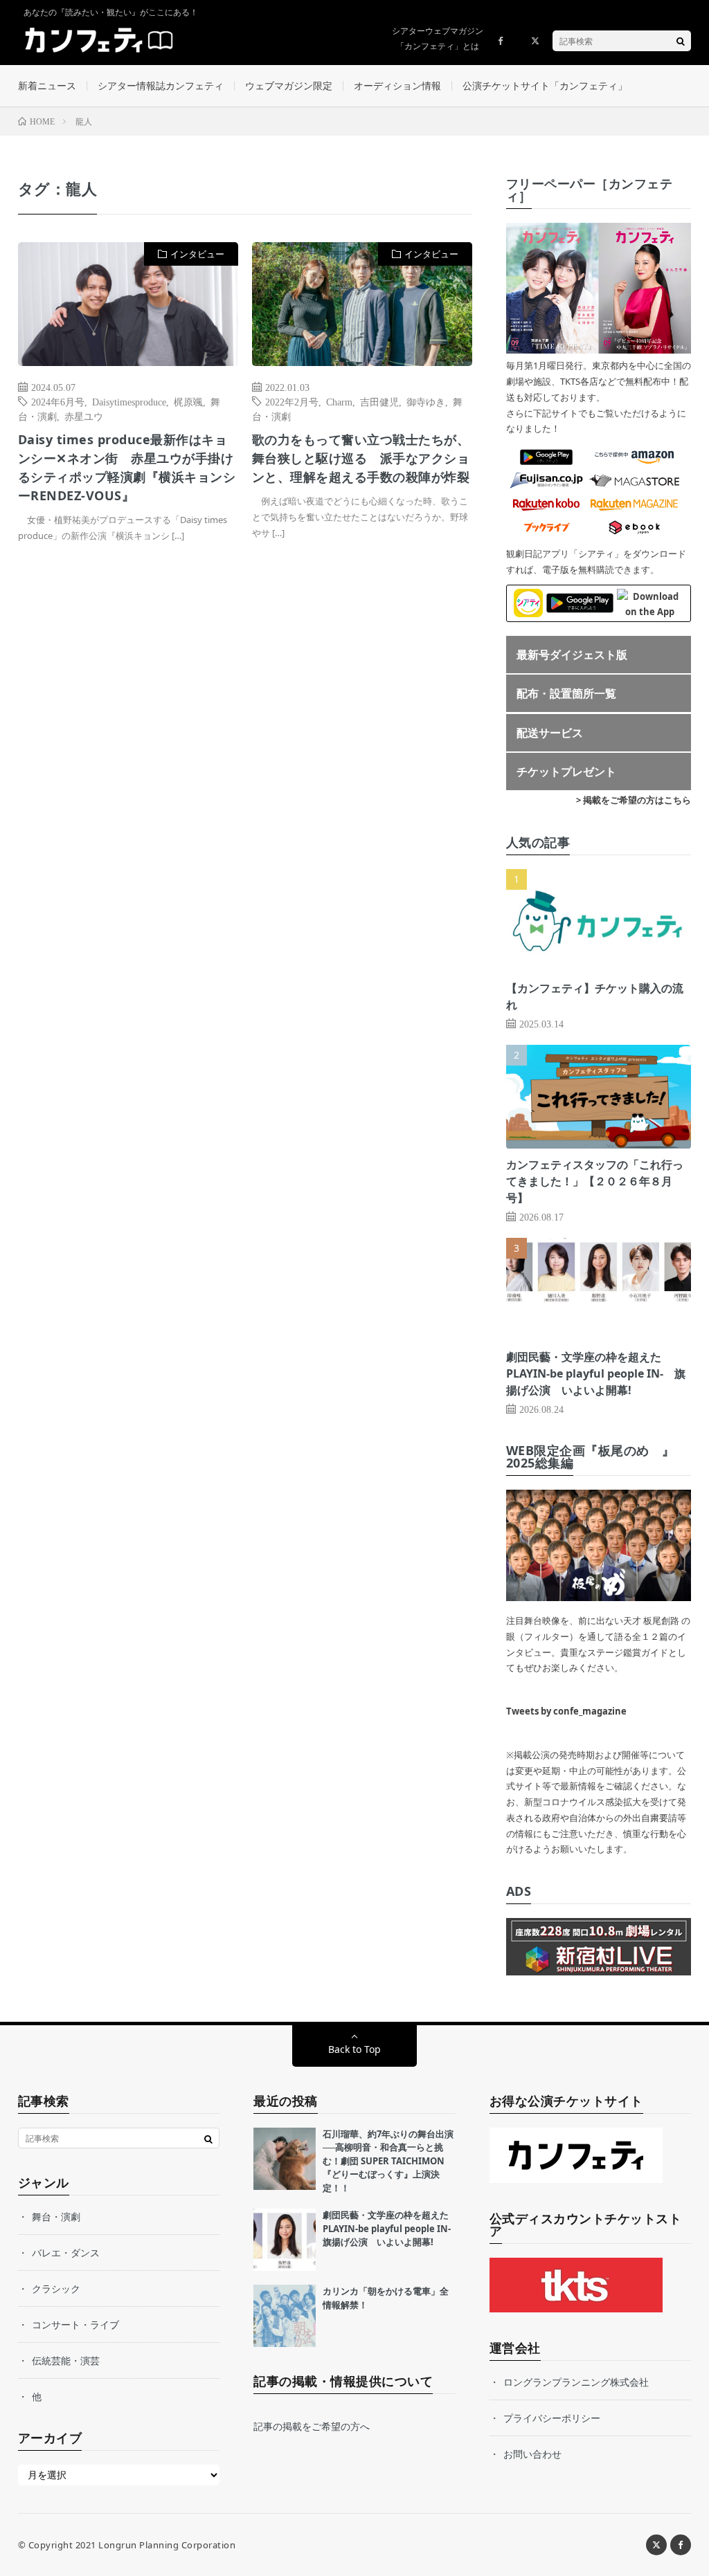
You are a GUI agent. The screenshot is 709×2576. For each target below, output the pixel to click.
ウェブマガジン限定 (289, 85)
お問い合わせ (532, 2454)
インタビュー (197, 254)
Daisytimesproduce (129, 401)
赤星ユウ (84, 416)
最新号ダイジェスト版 (572, 655)
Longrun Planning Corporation (167, 2545)
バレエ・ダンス (66, 2253)
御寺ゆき (426, 401)
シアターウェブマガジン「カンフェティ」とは (438, 38)
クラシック (56, 2289)
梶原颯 (188, 401)
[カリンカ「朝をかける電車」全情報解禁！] (285, 2316)
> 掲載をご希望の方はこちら (634, 800)
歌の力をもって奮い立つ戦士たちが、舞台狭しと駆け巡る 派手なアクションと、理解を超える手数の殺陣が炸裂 (361, 458)
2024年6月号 (58, 401)
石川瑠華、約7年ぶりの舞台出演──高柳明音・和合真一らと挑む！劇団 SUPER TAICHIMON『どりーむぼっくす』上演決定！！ (388, 2161)
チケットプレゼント (566, 771)
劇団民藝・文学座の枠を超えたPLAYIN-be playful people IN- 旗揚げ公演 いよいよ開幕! (596, 1373)
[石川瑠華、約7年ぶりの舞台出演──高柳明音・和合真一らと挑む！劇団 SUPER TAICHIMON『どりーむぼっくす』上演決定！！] (285, 2159)
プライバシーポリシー (552, 2418)
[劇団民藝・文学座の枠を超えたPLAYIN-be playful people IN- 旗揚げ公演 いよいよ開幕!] (285, 2240)
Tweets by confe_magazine (566, 1711)
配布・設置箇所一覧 (566, 693)
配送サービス (550, 733)
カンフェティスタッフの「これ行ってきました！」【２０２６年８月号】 (595, 1181)
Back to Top (354, 2049)
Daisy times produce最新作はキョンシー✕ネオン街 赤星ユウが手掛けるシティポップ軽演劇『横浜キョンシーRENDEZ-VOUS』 (127, 467)
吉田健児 (379, 401)
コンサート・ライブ (75, 2324)
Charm (339, 401)
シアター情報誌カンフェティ (161, 85)
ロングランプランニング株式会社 (576, 2382)
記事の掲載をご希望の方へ (312, 2426)
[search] (681, 41)
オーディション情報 (397, 85)
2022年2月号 (292, 401)
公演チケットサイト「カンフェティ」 (545, 85)
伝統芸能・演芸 (66, 2360)
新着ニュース (47, 85)
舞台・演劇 (56, 2217)
